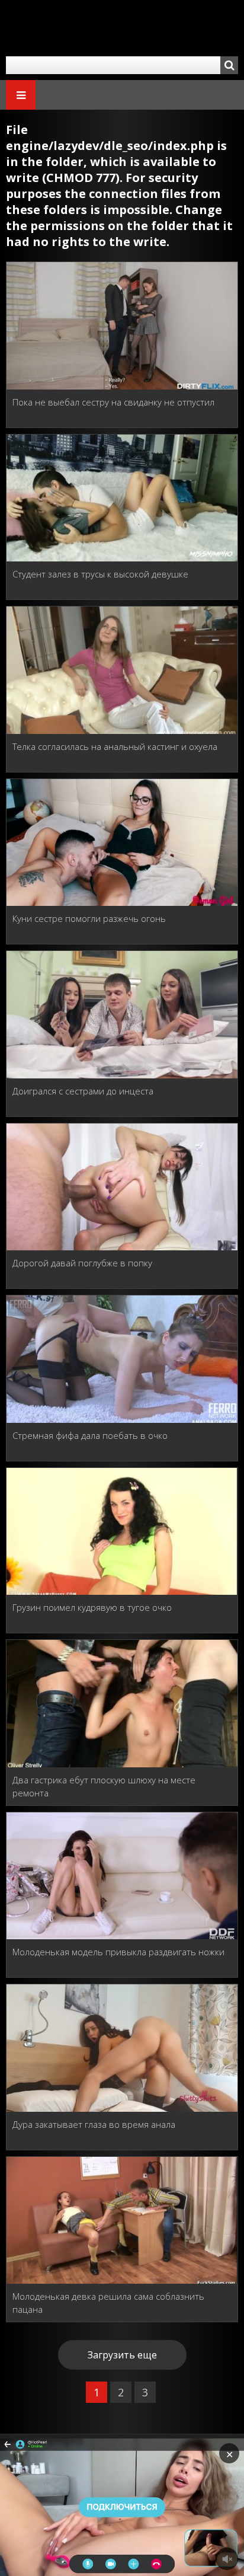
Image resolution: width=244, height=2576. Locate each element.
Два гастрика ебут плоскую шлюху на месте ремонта (104, 1786)
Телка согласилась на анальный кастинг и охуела (115, 746)
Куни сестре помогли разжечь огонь (89, 918)
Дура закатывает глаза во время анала (94, 2124)
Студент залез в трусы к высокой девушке (100, 574)
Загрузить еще (122, 2355)
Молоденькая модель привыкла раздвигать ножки (118, 1952)
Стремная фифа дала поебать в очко (90, 1435)
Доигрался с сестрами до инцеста (83, 1091)
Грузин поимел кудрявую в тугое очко (92, 1607)
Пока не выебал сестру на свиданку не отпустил (113, 402)
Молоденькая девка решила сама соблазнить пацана (108, 2303)
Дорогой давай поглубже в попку (82, 1263)
